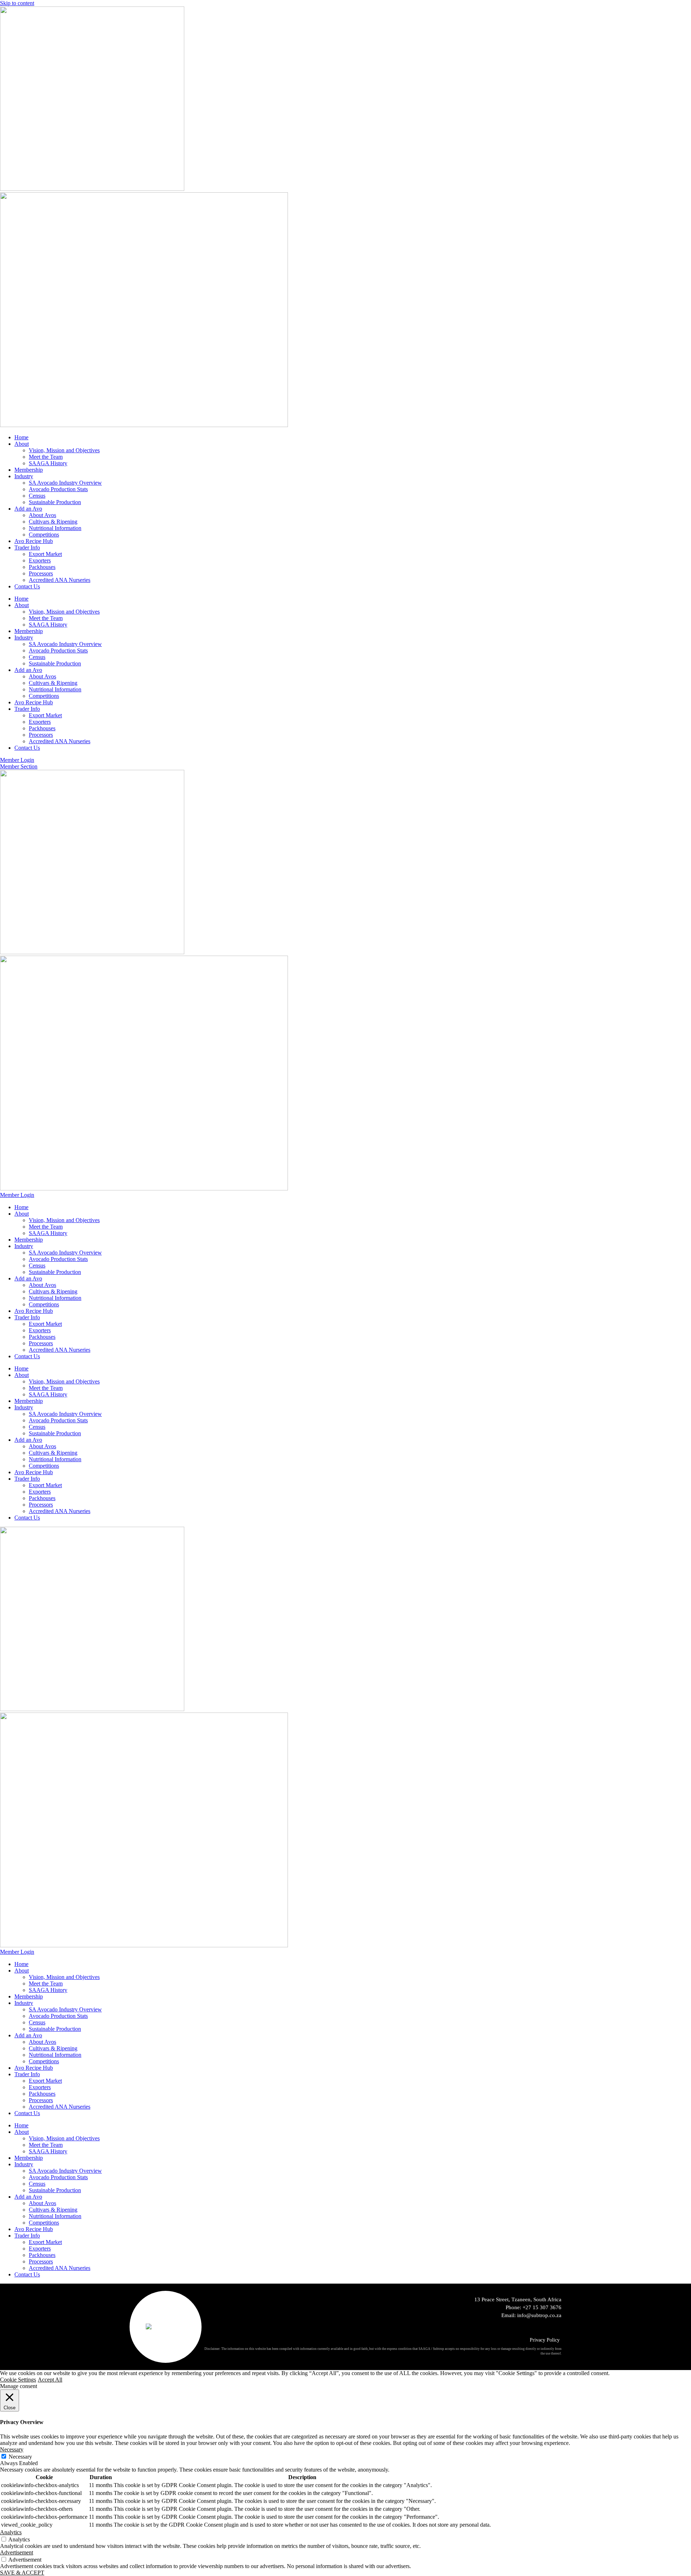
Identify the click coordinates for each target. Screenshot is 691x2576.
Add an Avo (28, 509)
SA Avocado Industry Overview (65, 483)
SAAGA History (48, 463)
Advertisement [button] (17, 2552)
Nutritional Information (55, 528)
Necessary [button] (12, 2449)
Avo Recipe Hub (34, 541)
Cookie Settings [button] (18, 2380)
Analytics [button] (11, 2532)
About (22, 444)
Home (21, 437)
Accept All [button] (50, 2380)
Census (37, 496)
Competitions (44, 535)
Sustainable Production (55, 502)
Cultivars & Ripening (53, 522)
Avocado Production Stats (58, 489)
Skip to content (17, 3)
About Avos (42, 515)
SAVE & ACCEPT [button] (22, 2573)
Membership (29, 470)
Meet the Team (46, 457)
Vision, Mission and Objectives (64, 450)
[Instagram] (547, 2327)
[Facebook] (558, 2327)
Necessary (20, 2457)
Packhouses (42, 567)
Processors (41, 573)
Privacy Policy (545, 2340)
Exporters (40, 560)
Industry (24, 476)
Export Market (45, 554)
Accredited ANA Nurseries (60, 580)
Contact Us (27, 586)
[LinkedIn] (536, 2327)
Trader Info (27, 547)
